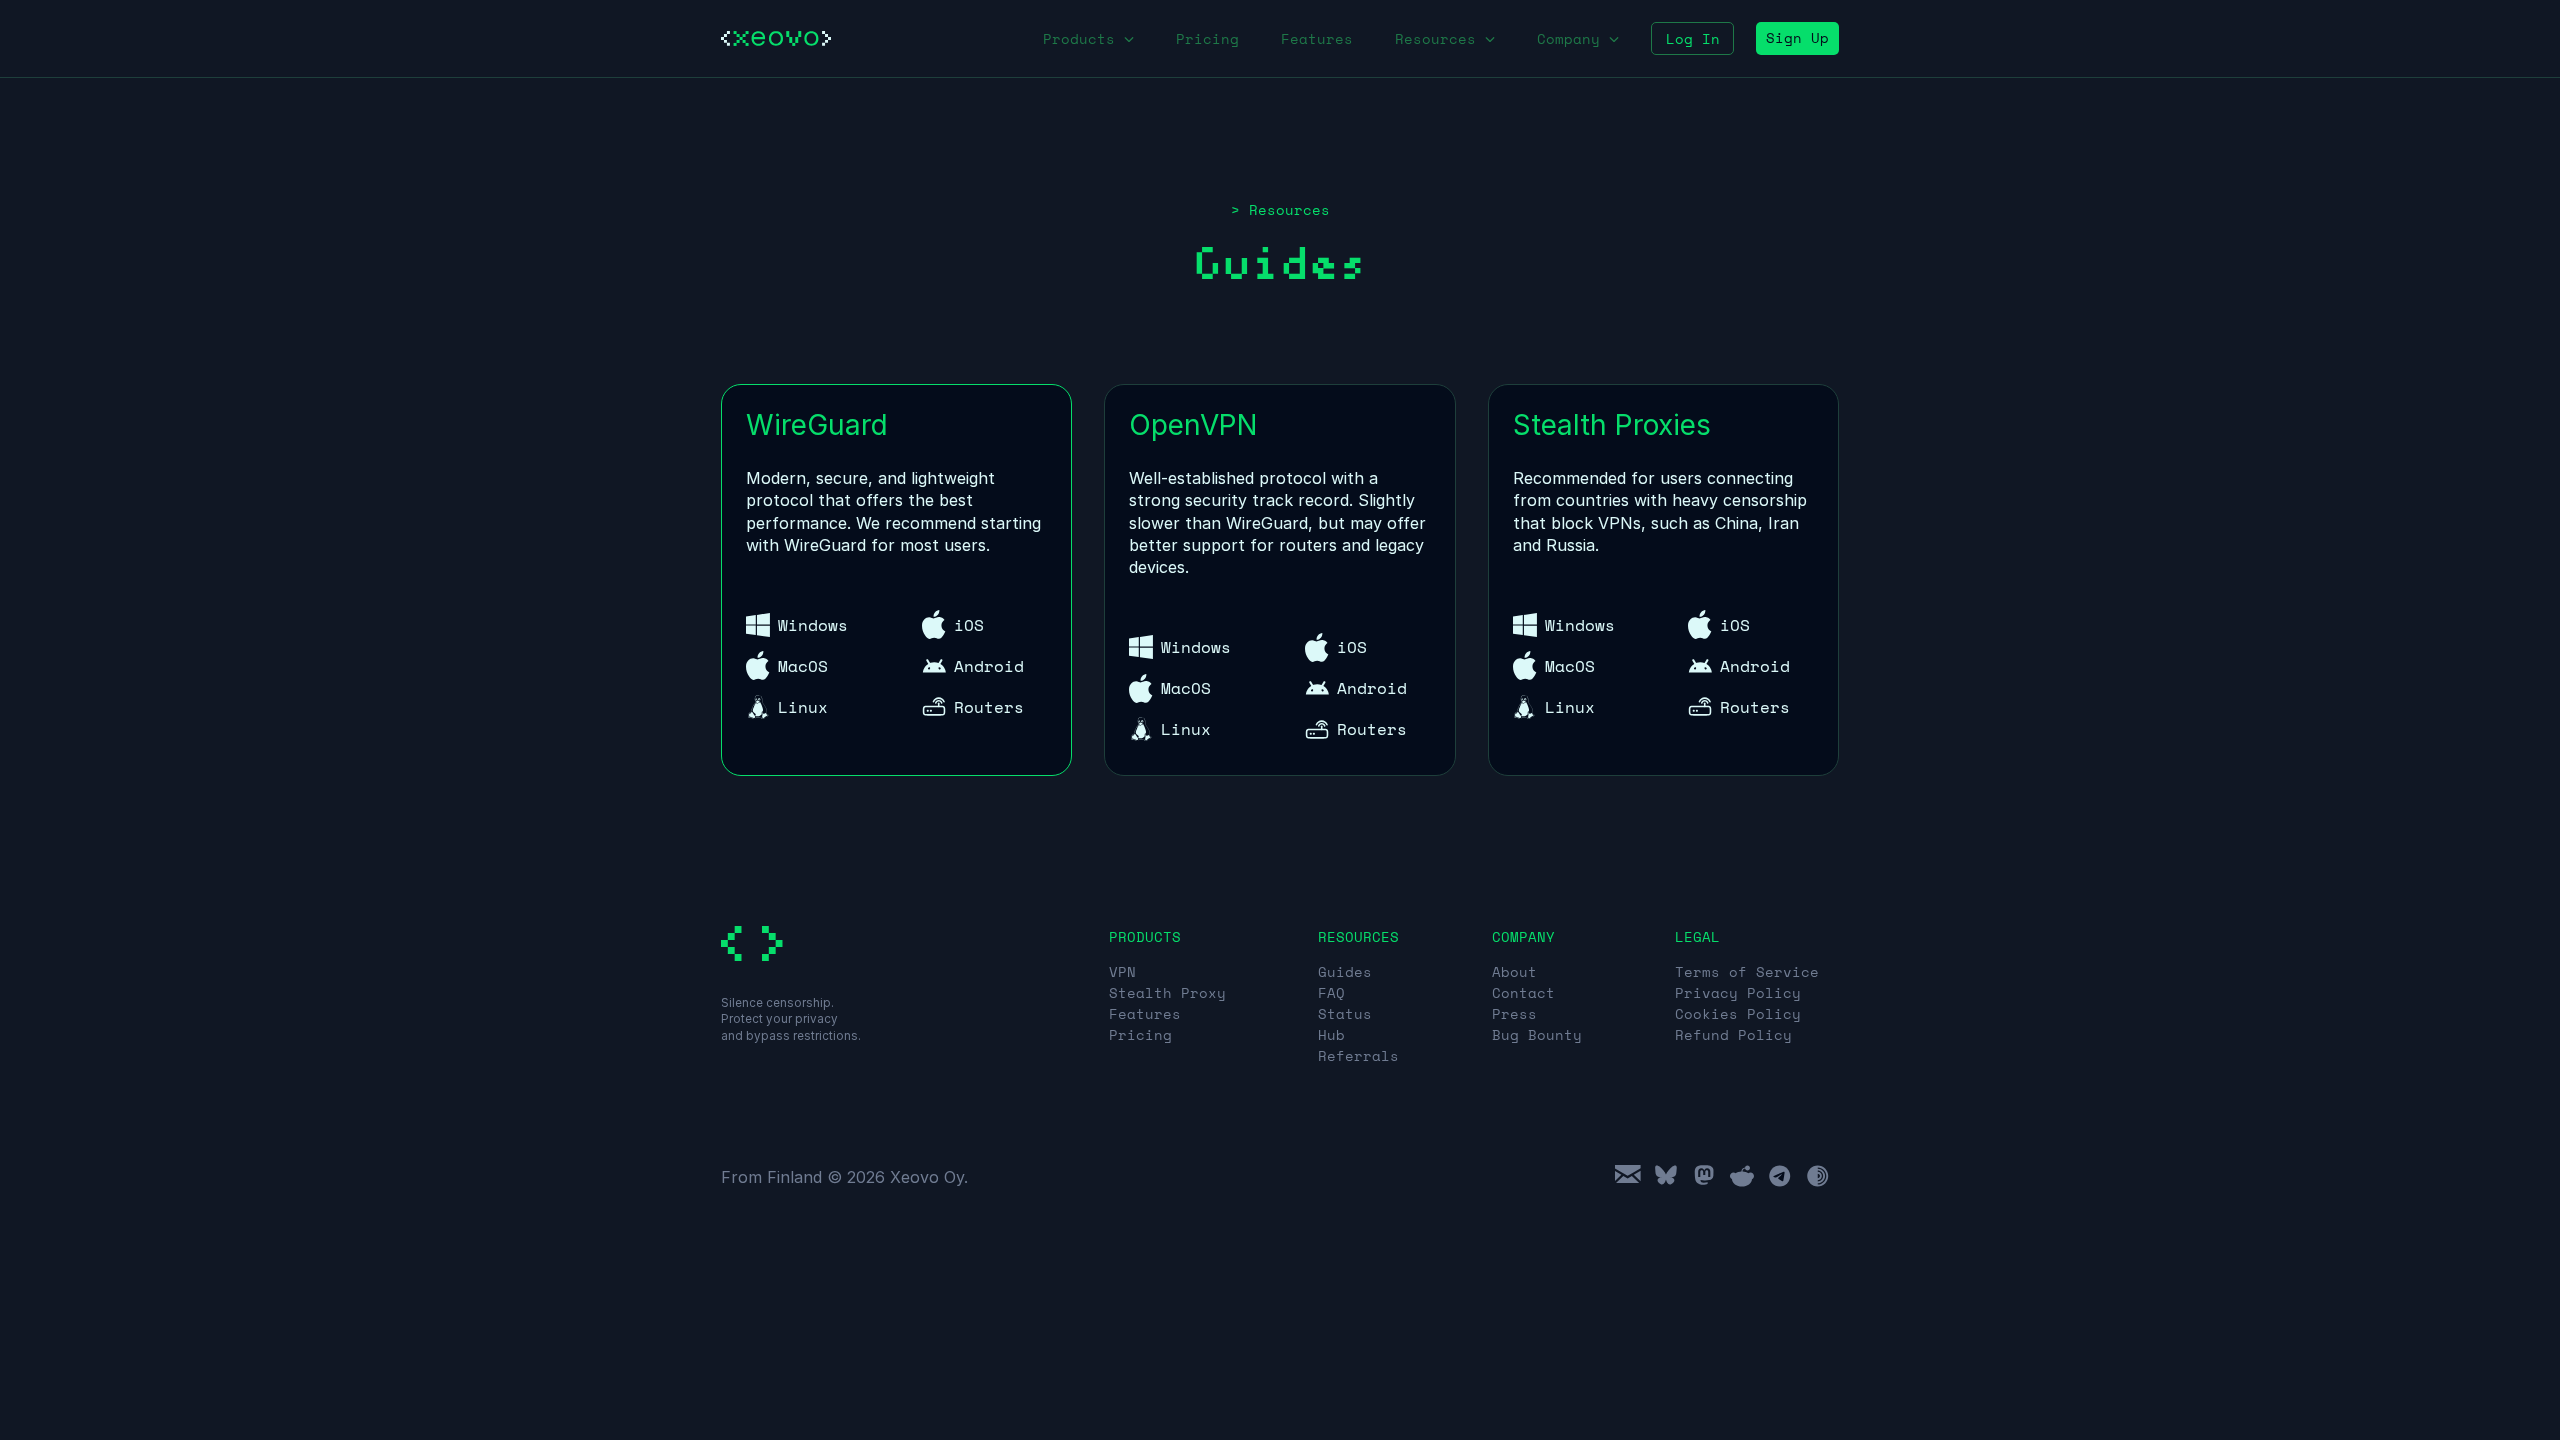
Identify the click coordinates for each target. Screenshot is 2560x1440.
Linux (803, 707)
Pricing (1207, 38)
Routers (989, 707)
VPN (1122, 971)
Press (1514, 1013)
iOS (969, 625)
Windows (813, 625)
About (1514, 971)
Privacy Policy (1738, 992)
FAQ (1331, 992)
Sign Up (1797, 37)
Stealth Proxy (1167, 992)
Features (1317, 38)
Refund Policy (1733, 1034)
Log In (1693, 38)
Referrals (1358, 1055)
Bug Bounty (1537, 1034)
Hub (1331, 1034)
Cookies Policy (1738, 1013)
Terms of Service (1747, 971)
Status (1345, 1013)
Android (989, 666)
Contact (1523, 992)
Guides (1345, 971)
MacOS (803, 666)
